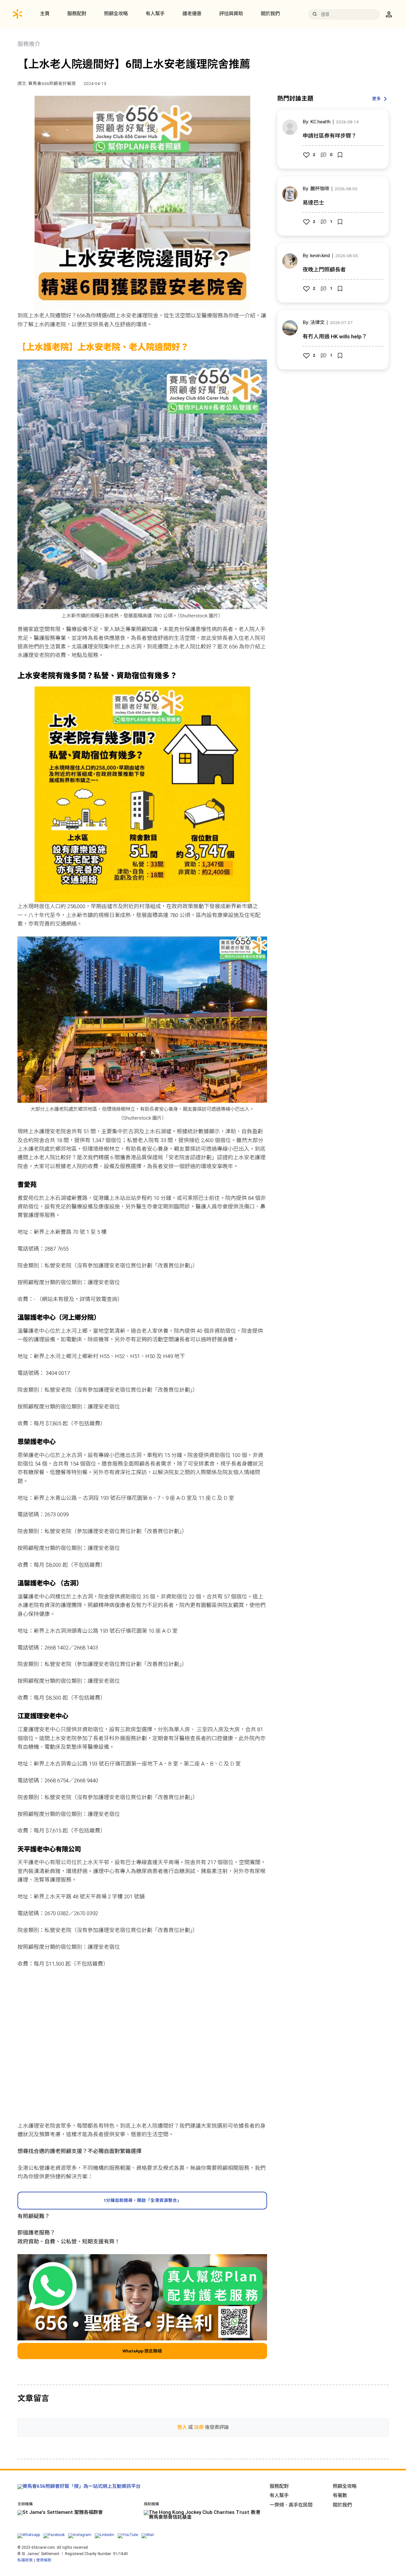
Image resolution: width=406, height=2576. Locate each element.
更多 (377, 99)
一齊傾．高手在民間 (291, 2505)
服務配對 (77, 14)
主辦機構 (25, 2504)
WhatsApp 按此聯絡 (142, 2351)
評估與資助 (231, 14)
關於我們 (270, 14)
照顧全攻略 (116, 14)
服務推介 (29, 44)
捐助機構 (151, 2504)
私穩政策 (25, 2560)
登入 (182, 2427)
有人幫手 (155, 14)
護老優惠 (192, 14)
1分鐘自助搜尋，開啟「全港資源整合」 (142, 2200)
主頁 (45, 14)
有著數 (340, 2495)
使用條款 (44, 2560)
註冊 (199, 2427)
